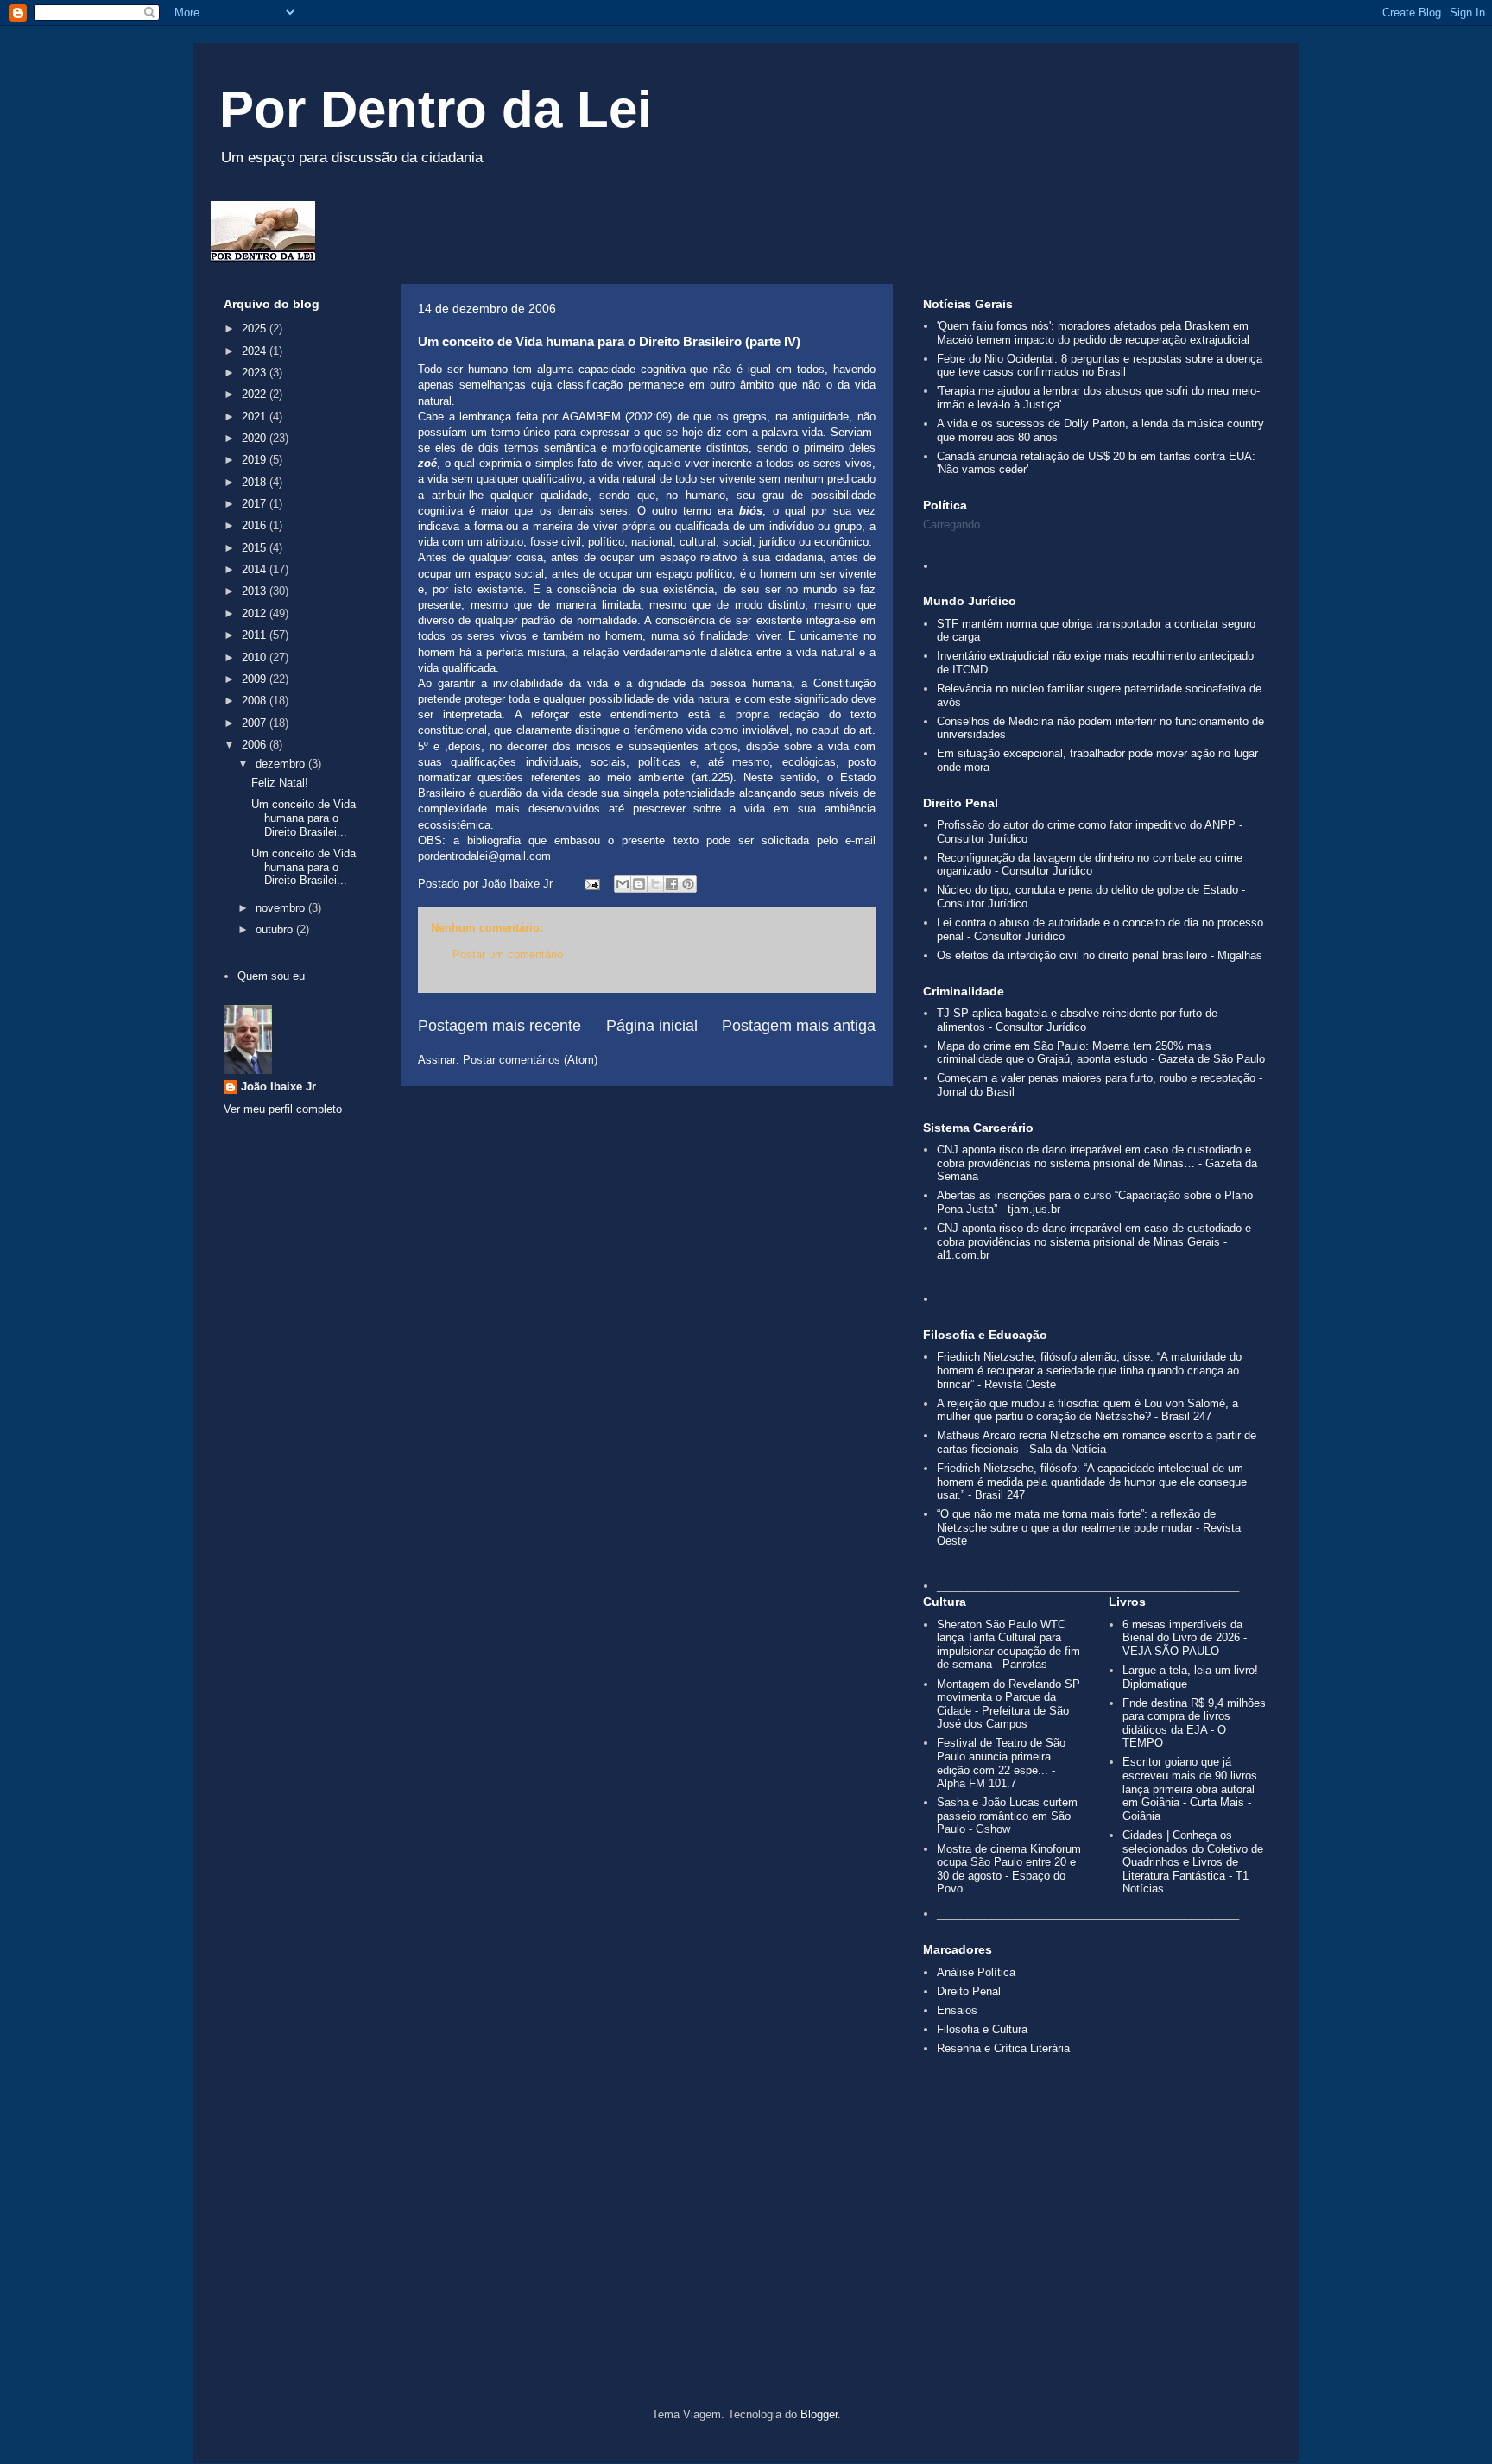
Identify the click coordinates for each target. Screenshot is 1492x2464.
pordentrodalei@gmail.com (484, 856)
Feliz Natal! (280, 783)
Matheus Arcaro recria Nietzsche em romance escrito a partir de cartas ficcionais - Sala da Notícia (1097, 1442)
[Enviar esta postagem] (591, 884)
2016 (256, 525)
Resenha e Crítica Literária (1003, 2048)
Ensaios (957, 2010)
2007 (256, 723)
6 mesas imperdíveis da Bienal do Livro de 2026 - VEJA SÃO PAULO (1185, 1638)
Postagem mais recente (499, 1026)
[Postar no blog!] (639, 884)
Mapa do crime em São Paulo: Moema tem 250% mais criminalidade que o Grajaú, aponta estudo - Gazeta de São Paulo (1101, 1053)
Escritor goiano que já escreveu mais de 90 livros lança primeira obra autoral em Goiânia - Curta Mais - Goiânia (1190, 1788)
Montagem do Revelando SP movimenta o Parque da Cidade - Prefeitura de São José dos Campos (1008, 1704)
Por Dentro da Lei (436, 109)
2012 (256, 613)
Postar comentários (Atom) (530, 1060)
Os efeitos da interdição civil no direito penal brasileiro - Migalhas (1100, 955)
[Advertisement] (746, 2261)
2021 (256, 417)
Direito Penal (969, 1991)
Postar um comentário (508, 954)
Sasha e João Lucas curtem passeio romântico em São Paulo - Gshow (1007, 1816)
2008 (256, 701)
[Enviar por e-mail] (623, 884)
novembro (282, 908)
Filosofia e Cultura (982, 2029)
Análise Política (976, 1972)
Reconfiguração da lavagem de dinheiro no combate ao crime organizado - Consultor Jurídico (1090, 865)
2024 (256, 351)
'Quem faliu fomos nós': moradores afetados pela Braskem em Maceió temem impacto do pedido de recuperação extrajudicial (1093, 333)
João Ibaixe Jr (278, 1087)
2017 (256, 504)
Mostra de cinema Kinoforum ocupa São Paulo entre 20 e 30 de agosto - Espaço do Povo (1009, 1869)
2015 (256, 548)
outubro (276, 929)
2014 (256, 569)
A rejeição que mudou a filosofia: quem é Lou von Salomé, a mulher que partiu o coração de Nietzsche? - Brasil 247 (1087, 1410)
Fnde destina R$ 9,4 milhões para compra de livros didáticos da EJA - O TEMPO (1194, 1723)
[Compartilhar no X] (655, 884)
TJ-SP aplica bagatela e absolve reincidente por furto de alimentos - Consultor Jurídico (1077, 1020)
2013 (256, 591)
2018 (256, 482)
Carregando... (957, 524)
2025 (256, 329)
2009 (256, 679)
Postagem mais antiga (799, 1026)
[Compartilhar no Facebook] (672, 884)
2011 (256, 635)
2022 (256, 394)
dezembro (282, 764)
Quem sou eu (271, 976)
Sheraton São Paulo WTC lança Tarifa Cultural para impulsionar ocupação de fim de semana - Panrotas (1008, 1645)
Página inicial (652, 1026)
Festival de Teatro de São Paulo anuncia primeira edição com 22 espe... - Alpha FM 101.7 (1001, 1763)
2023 (256, 373)
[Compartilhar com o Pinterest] (688, 884)
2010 (256, 657)
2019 (256, 460)
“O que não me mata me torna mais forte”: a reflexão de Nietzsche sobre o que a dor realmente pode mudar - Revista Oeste (1089, 1527)
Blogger (819, 2414)
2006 (256, 745)
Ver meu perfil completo (283, 1109)
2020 (256, 438)
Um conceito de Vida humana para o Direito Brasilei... (303, 818)
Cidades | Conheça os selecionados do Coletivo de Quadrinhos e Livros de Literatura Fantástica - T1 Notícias (1193, 1862)
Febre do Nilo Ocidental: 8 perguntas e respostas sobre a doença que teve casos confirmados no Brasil (1100, 366)
